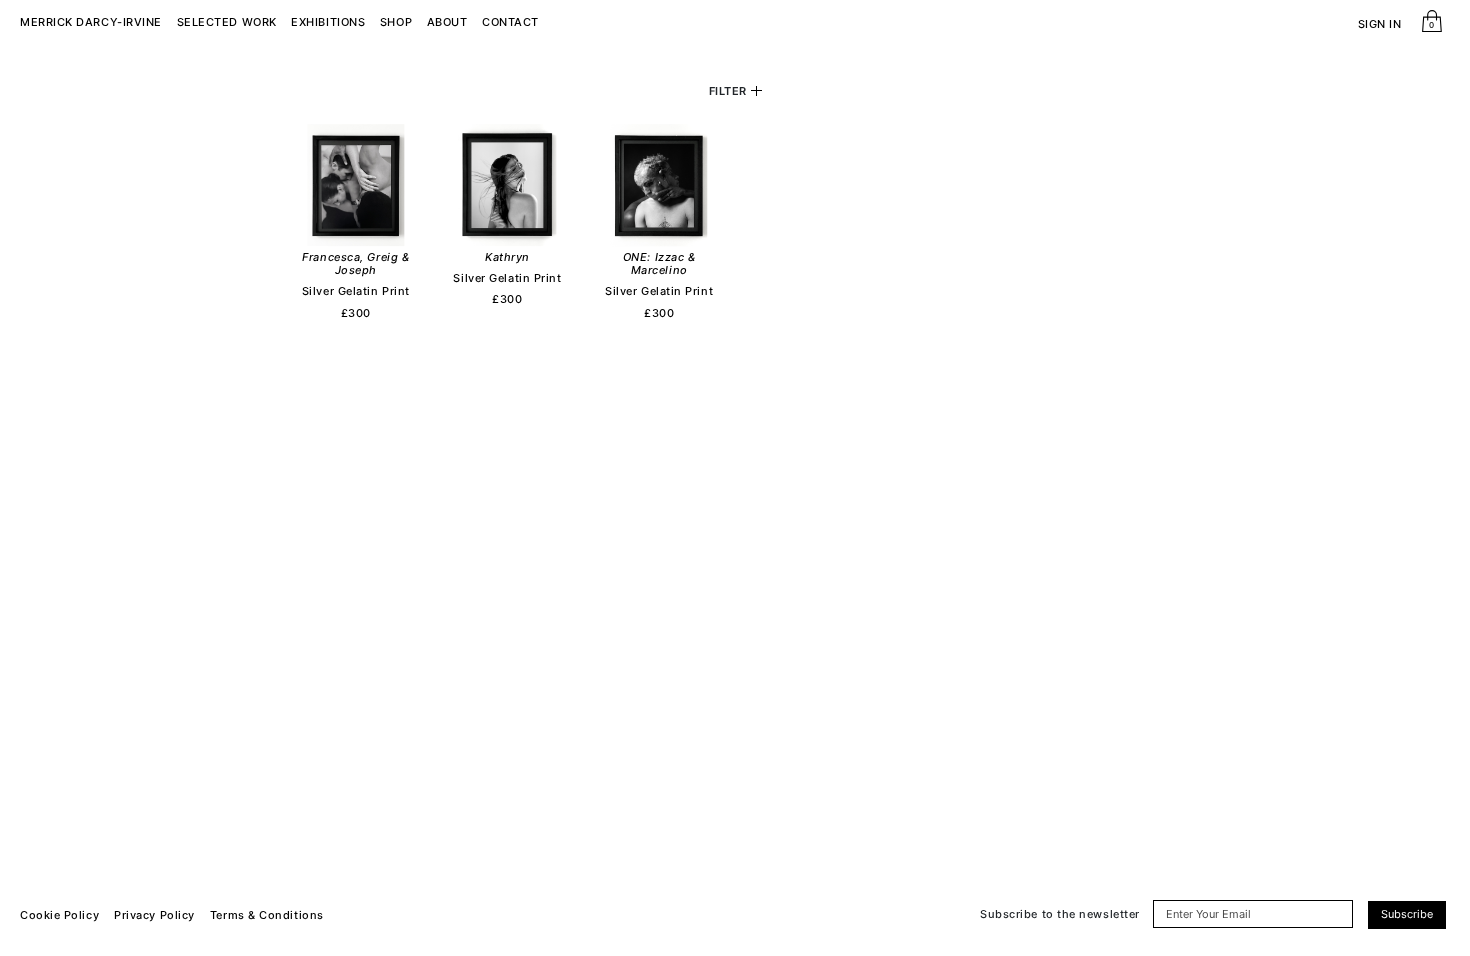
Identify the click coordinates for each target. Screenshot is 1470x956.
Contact (510, 22)
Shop (396, 22)
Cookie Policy (59, 915)
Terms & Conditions (267, 915)
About (447, 22)
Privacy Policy (154, 915)
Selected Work (227, 22)
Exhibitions (328, 22)
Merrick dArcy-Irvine (91, 22)
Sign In (1380, 24)
